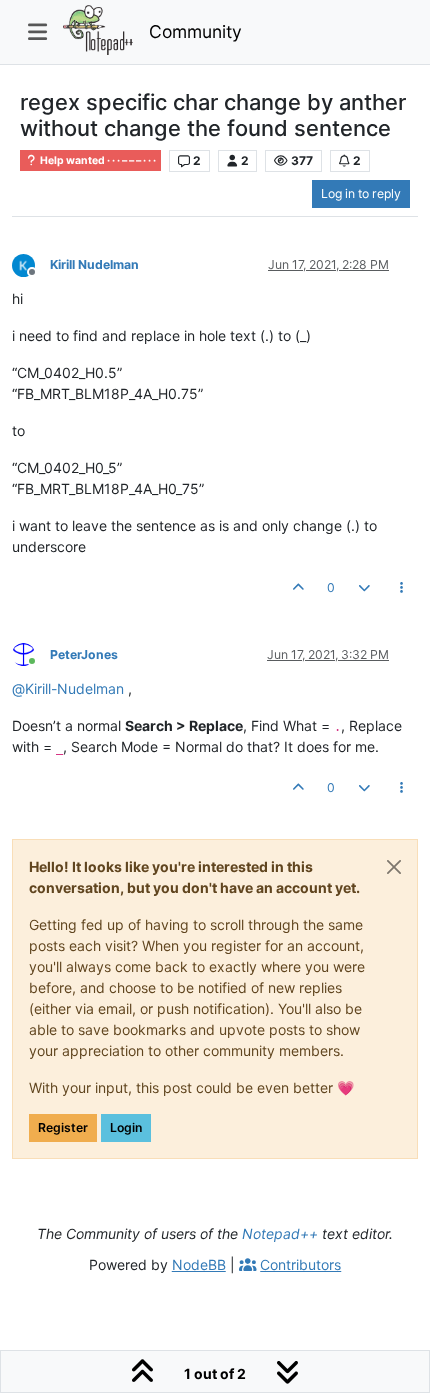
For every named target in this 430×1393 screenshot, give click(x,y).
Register (63, 1127)
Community (195, 31)
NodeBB (199, 1264)
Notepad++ (280, 1233)
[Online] (31, 653)
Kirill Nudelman (94, 264)
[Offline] (31, 263)
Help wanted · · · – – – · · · (97, 160)
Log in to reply (361, 193)
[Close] (394, 867)
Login (126, 1127)
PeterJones (84, 654)
